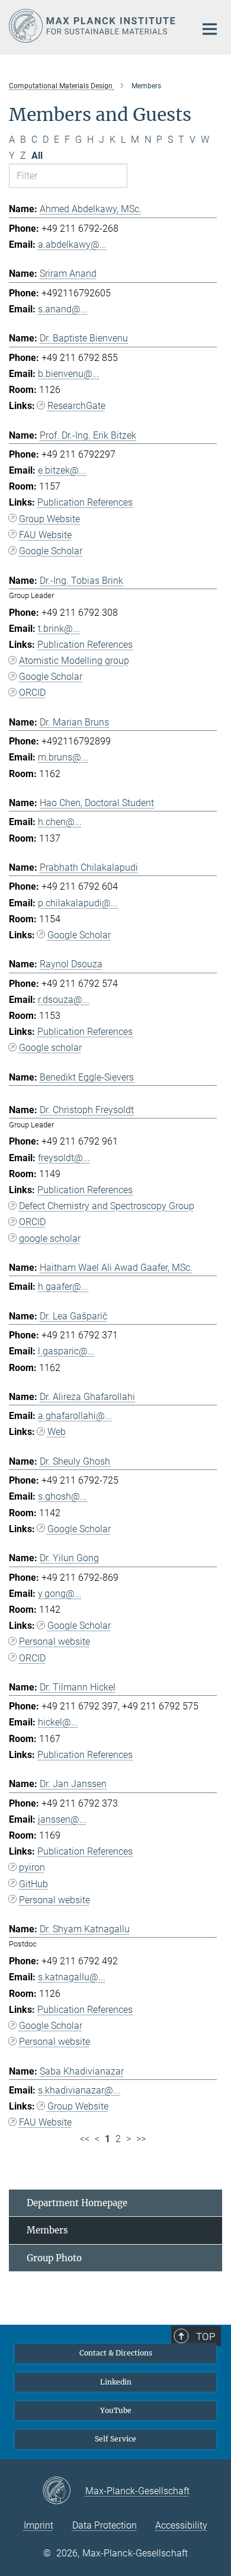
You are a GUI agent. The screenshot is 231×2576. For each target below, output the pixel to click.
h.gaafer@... (63, 1287)
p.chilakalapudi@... (78, 903)
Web (57, 1432)
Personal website (54, 1642)
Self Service (115, 2439)
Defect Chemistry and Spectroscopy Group (107, 1206)
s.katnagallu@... (72, 1977)
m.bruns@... (63, 757)
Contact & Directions (116, 2353)
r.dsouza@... (64, 1000)
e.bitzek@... (62, 470)
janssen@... (62, 1819)
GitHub (33, 1884)
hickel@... (58, 1722)
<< (85, 2139)
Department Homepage (77, 2203)
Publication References (85, 502)
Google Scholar (51, 551)
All (37, 156)
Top (206, 2337)
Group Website (49, 519)
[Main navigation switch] (210, 29)
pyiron (32, 1867)
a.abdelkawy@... (72, 245)
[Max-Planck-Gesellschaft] (64, 2491)
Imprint (38, 2525)
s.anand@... (63, 309)
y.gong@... (60, 1594)
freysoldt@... (64, 1158)
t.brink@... (59, 629)
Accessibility (181, 2525)
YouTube (116, 2410)
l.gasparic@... (66, 1351)
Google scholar (50, 1048)
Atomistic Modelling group (74, 661)
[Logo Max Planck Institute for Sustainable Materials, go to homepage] (93, 26)
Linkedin (116, 2382)
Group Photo (54, 2258)
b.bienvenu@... (69, 374)
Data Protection (105, 2525)
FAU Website (45, 535)
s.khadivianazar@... (79, 2090)
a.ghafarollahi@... (75, 1416)
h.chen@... (60, 822)
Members (47, 2230)
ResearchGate (76, 406)
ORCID (32, 693)
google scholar (50, 1239)
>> (141, 2139)
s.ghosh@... (62, 1496)
